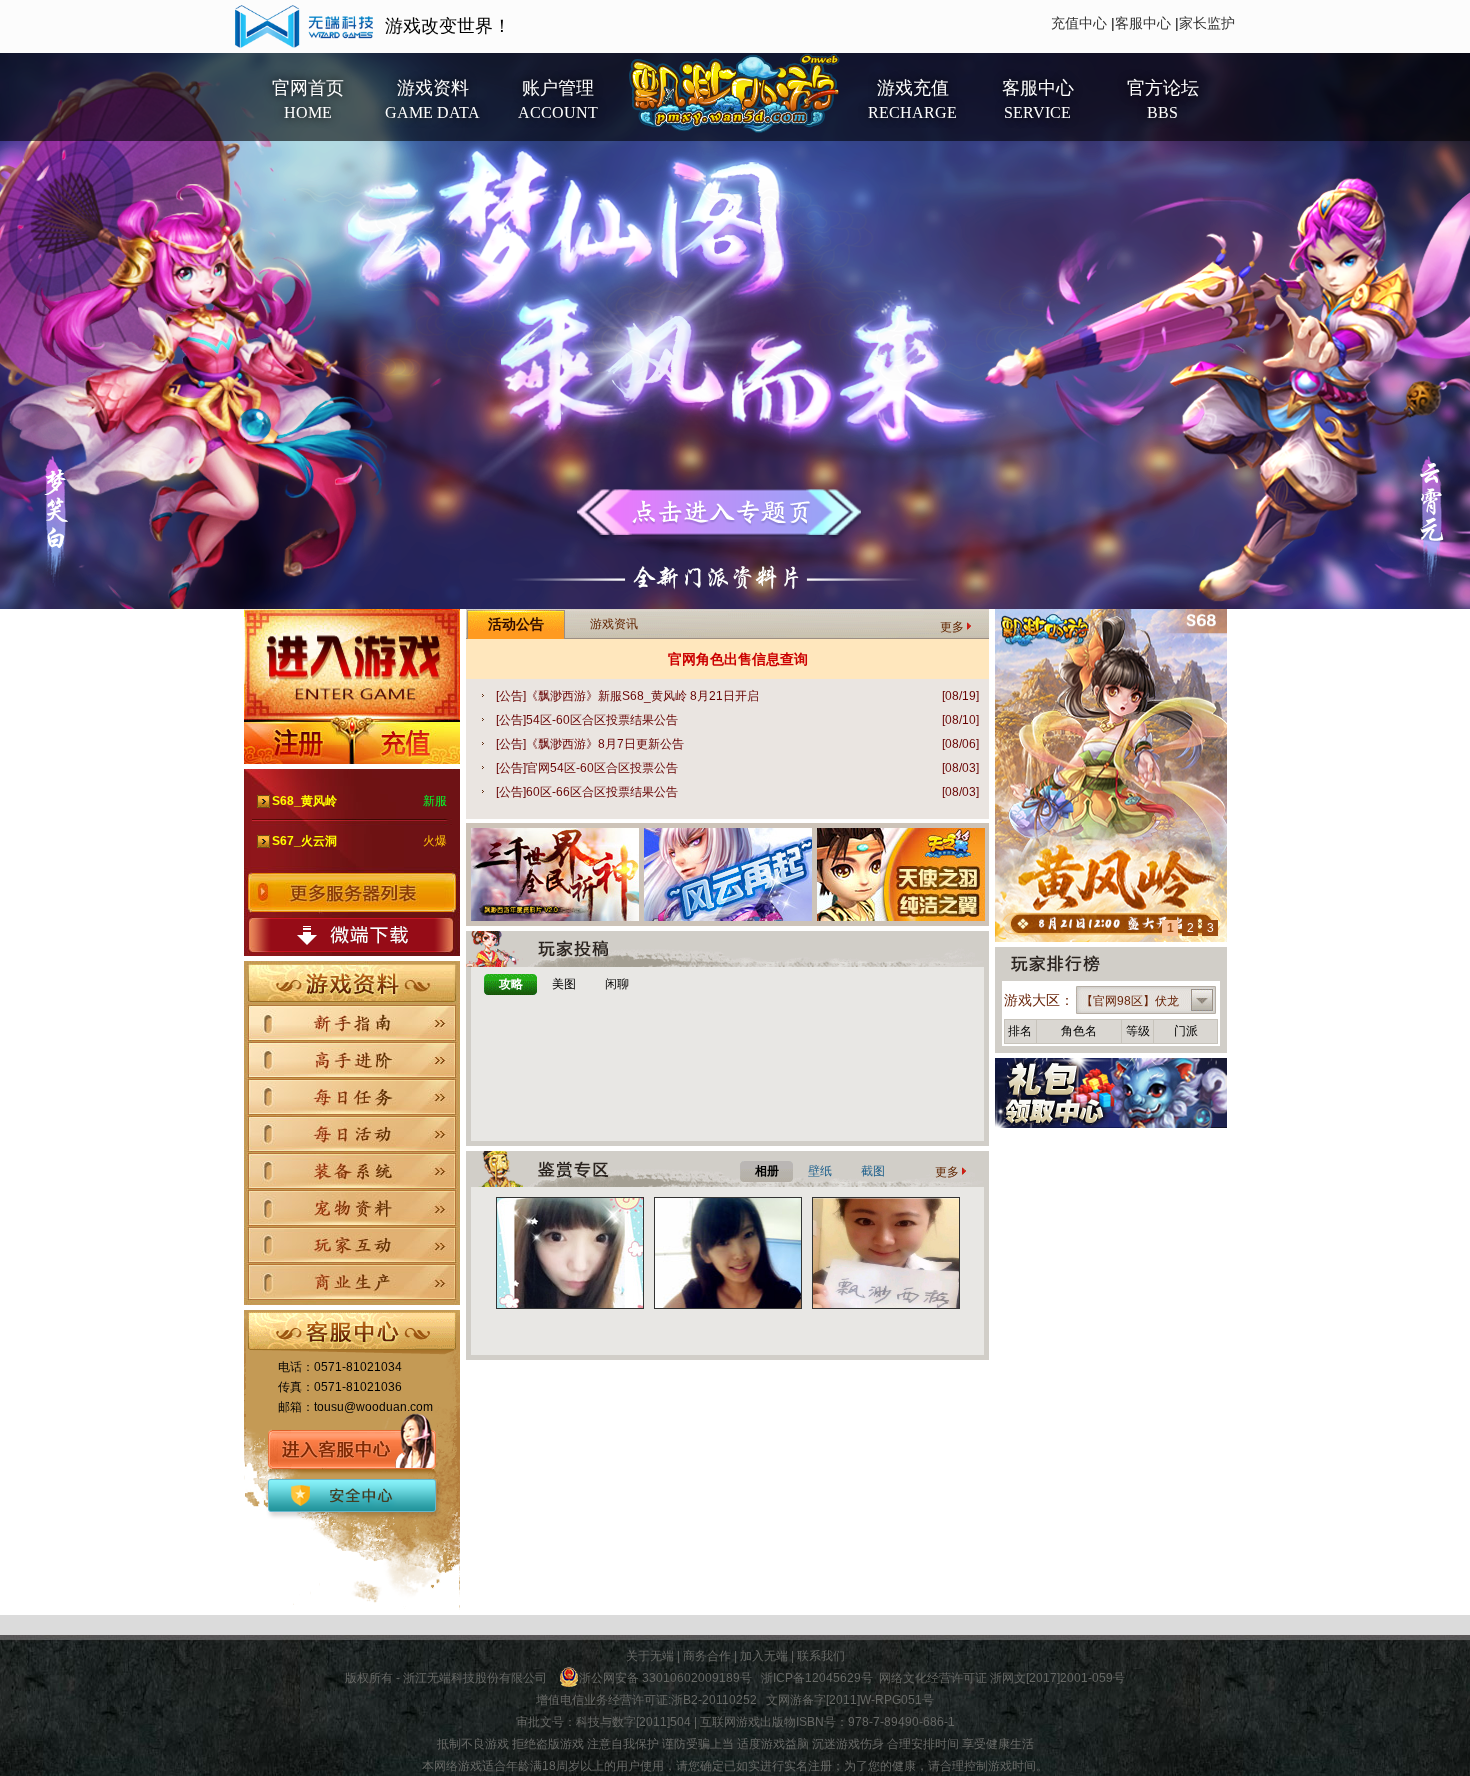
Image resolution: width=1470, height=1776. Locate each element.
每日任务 (352, 1097)
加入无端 (764, 1656)
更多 (952, 627)
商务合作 (707, 1656)
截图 (873, 1171)
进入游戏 (352, 664)
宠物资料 (352, 1208)
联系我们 (821, 1656)
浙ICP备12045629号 (817, 1678)
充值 (406, 741)
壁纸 (820, 1171)
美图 (564, 984)
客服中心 (1143, 23)
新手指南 (352, 1023)
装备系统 (352, 1171)
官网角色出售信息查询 (738, 659)
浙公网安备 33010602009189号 (665, 1678)
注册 (298, 741)
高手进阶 (352, 1060)
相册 (767, 1171)
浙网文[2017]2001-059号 (1057, 1678)
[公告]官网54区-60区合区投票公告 (737, 768)
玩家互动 (352, 1245)
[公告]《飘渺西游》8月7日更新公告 (737, 744)
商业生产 (352, 1282)
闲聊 (617, 984)
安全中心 (348, 1493)
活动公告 (516, 624)
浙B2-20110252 (714, 1700)
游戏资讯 (614, 624)
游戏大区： (1039, 1000)
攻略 (511, 984)
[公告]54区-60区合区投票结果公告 (737, 720)
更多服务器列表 (352, 892)
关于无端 (650, 1656)
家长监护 (1207, 23)
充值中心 (1079, 23)
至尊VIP (398, 1493)
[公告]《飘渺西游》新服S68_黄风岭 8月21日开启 (737, 696)
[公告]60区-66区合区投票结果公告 (737, 792)
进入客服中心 (352, 1448)
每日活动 (352, 1134)
